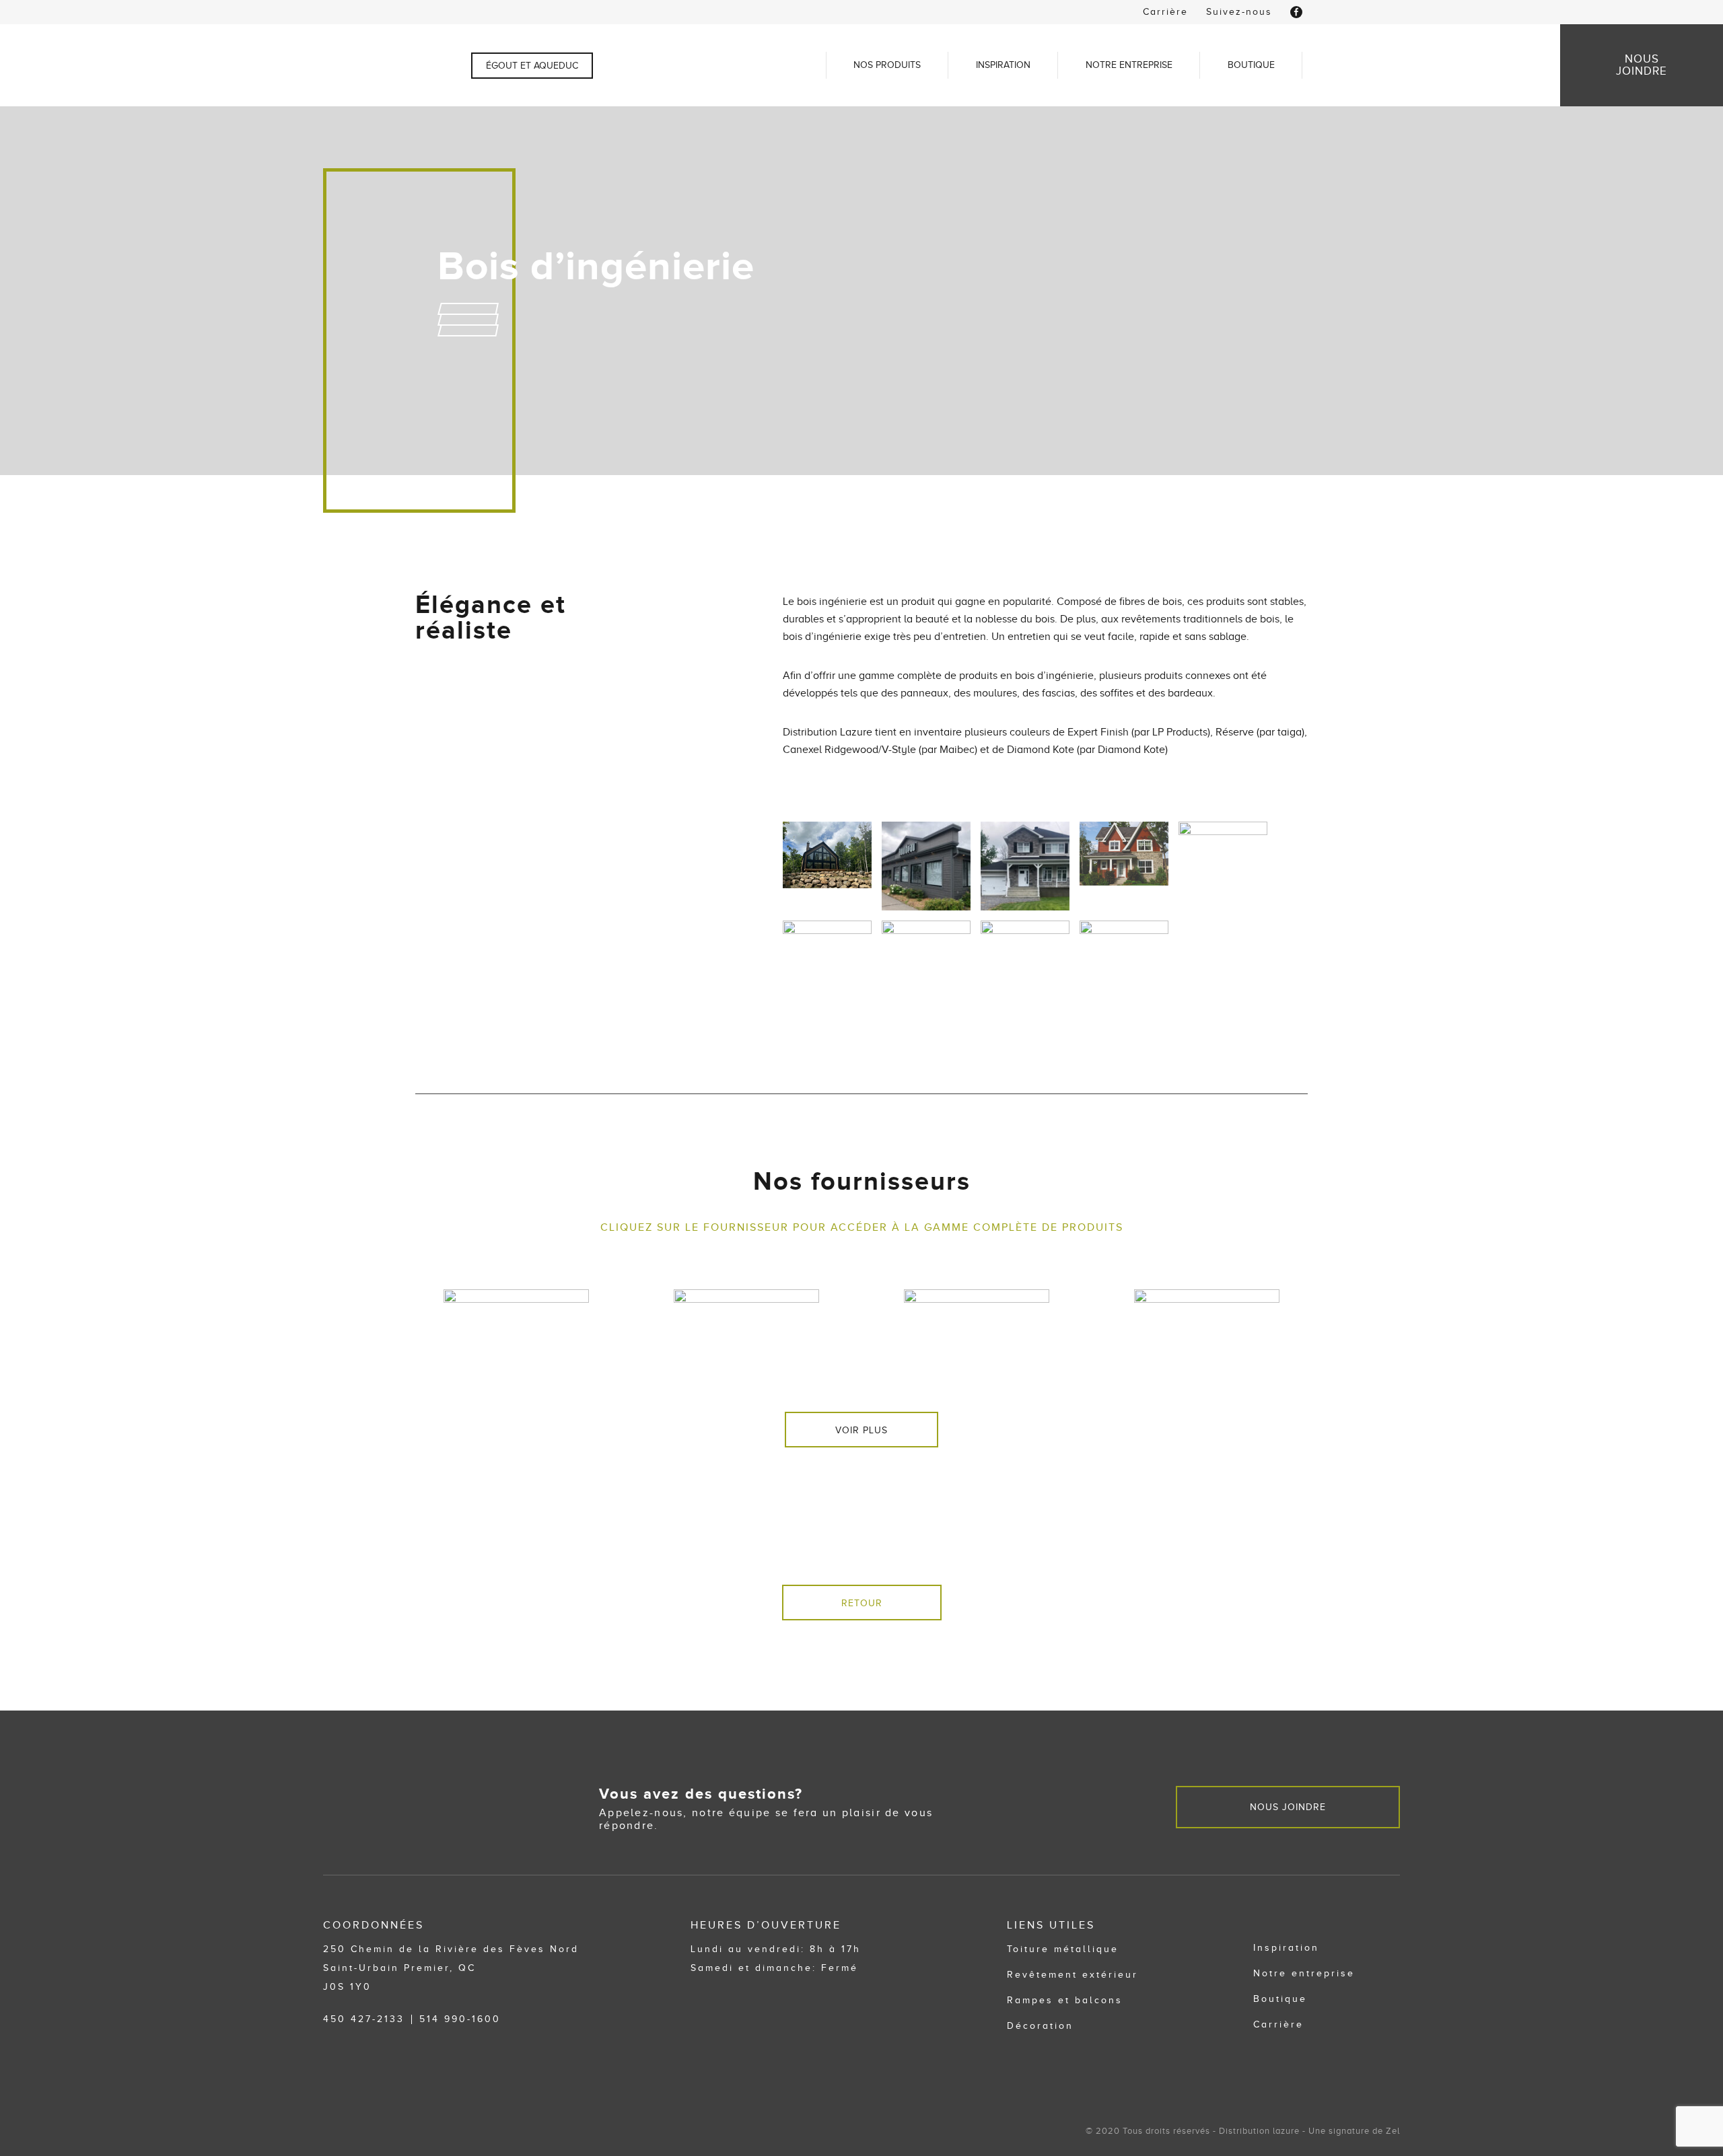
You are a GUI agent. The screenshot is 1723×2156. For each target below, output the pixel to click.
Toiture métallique (1063, 1949)
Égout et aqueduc (532, 66)
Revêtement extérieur (1073, 1975)
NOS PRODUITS (887, 65)
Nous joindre (1288, 1807)
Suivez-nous (1239, 12)
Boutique (1251, 65)
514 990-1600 (460, 2019)
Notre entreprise (1129, 65)
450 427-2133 (364, 2019)
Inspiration (1003, 65)
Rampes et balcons (1065, 2000)
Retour (862, 1603)
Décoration (1040, 2026)
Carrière (1165, 12)
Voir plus (861, 1430)
